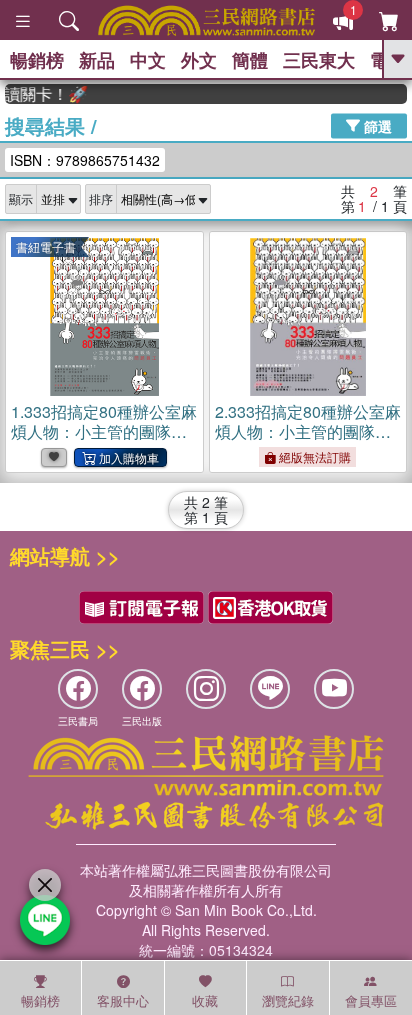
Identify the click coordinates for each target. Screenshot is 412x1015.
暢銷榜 (37, 60)
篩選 (376, 125)
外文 (199, 60)
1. (104, 441)
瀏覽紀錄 (288, 1000)
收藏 (205, 1000)
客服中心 (123, 1000)
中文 (148, 60)
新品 (97, 60)
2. (308, 441)
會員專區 (371, 1000)
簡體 (250, 60)
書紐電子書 (46, 246)
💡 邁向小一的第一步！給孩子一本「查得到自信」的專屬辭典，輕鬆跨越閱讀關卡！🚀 (42, 94)
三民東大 (319, 60)
